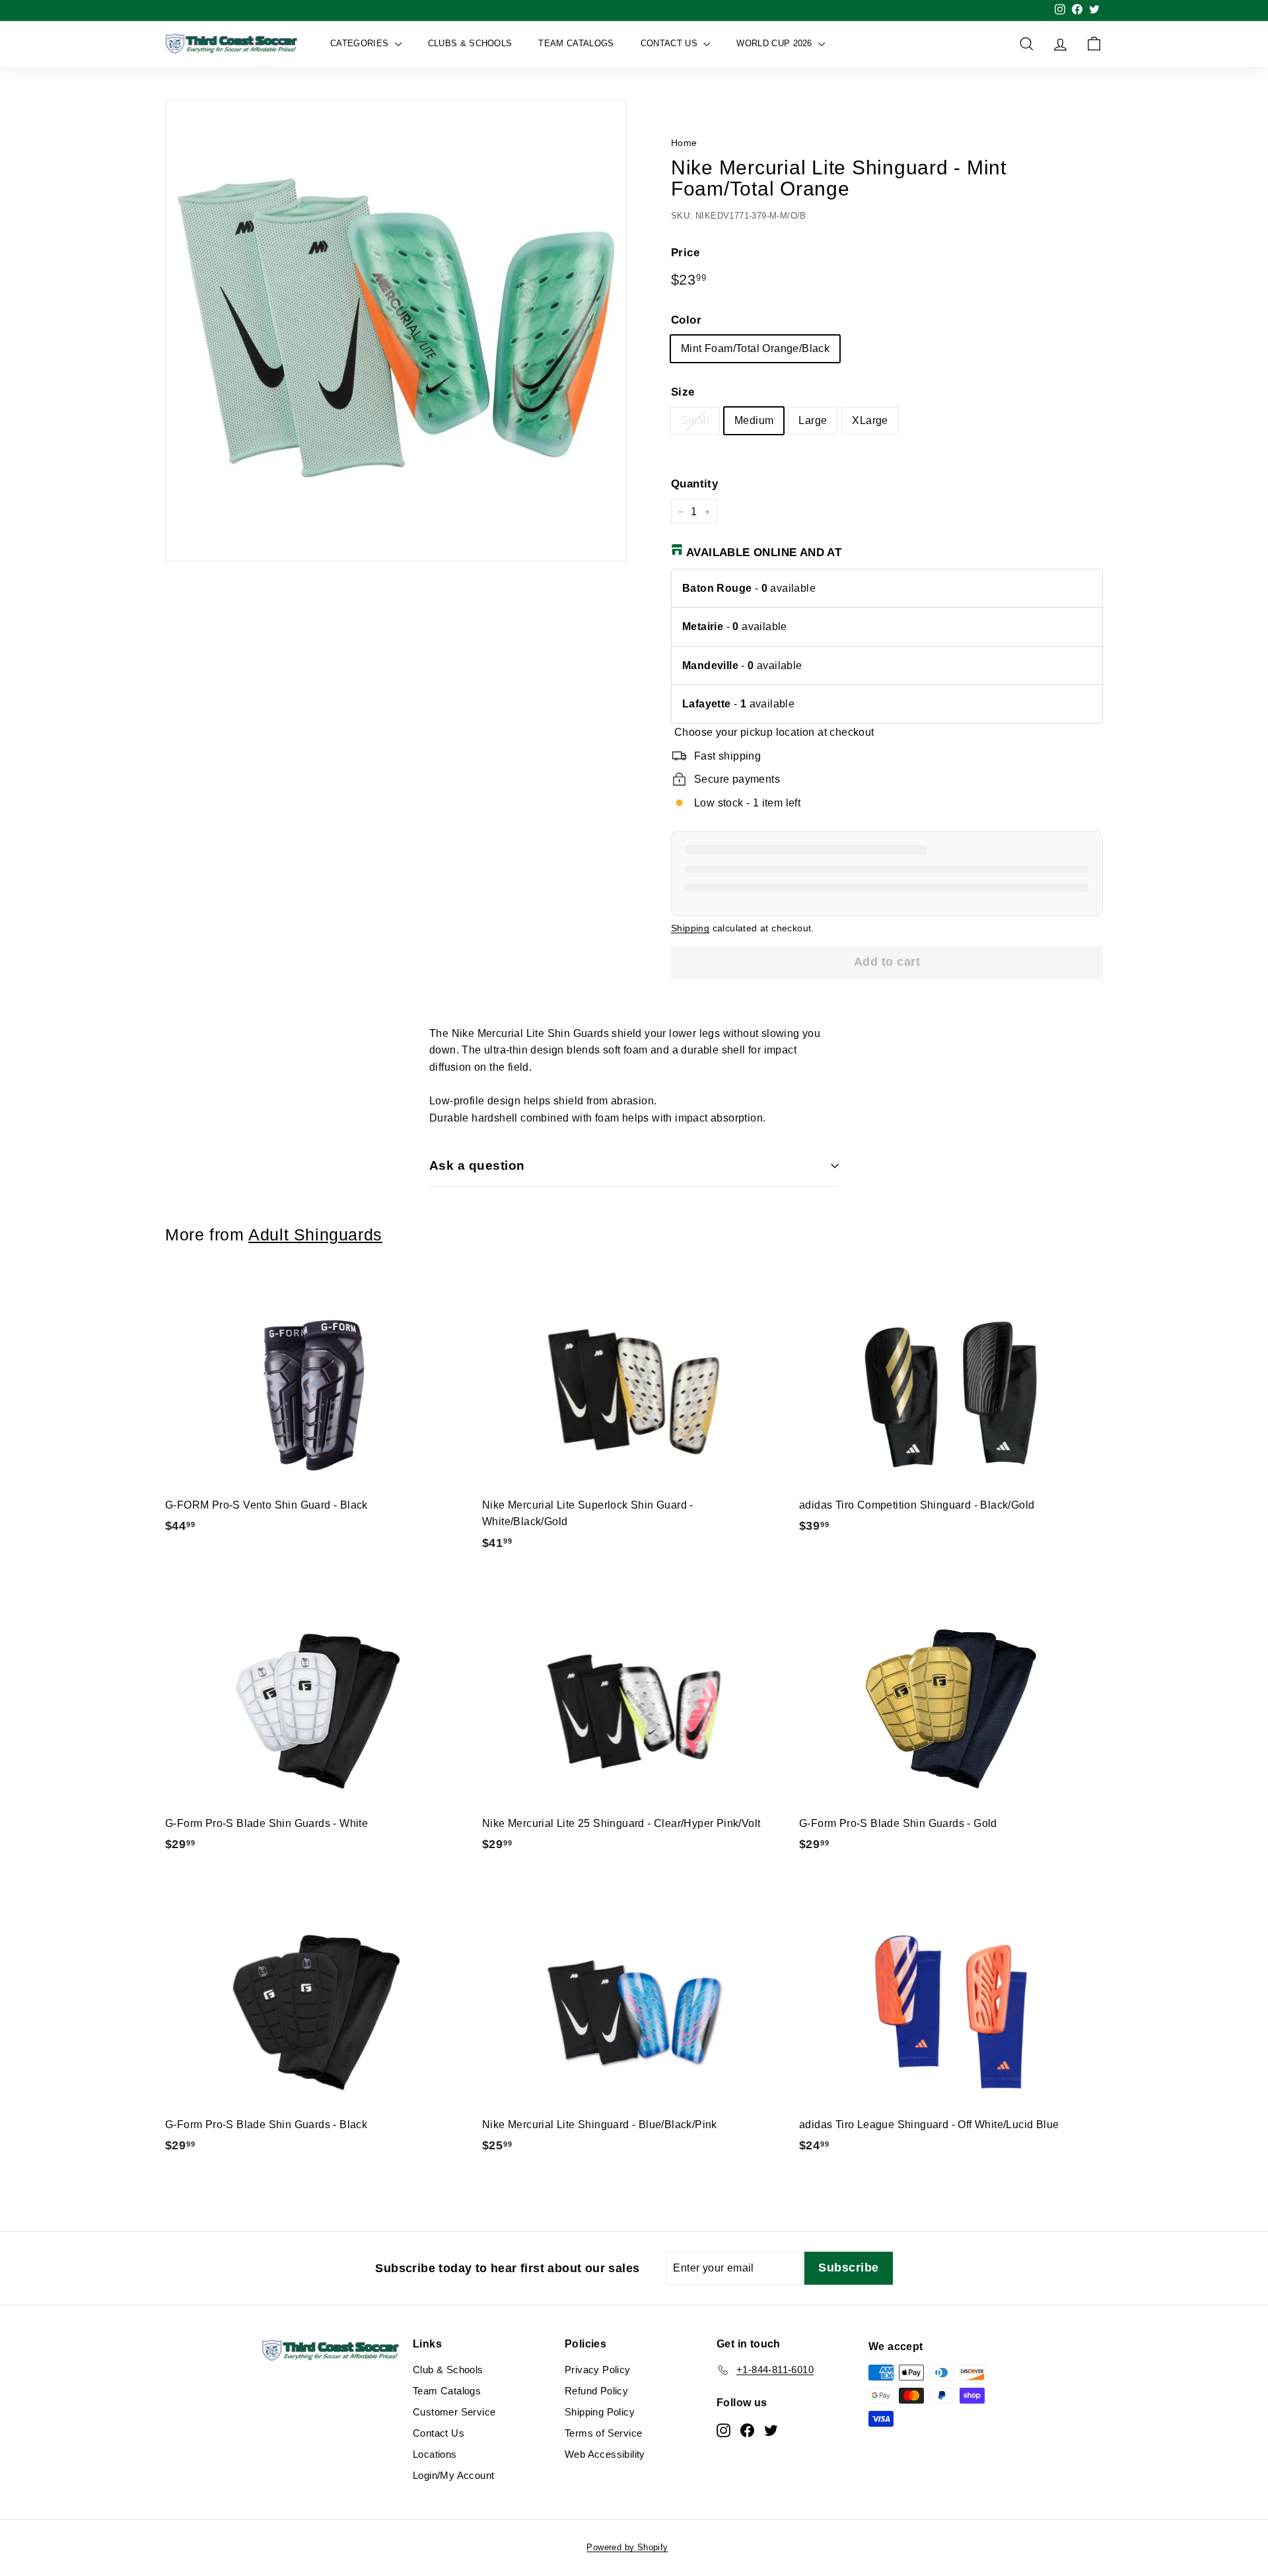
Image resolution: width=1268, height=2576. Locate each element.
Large (813, 420)
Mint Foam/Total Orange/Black (755, 348)
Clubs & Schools (470, 43)
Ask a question (477, 1165)
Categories (361, 43)
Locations (435, 2454)
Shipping (690, 928)
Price (685, 253)
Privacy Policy (598, 2370)
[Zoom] (396, 331)
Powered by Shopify (627, 2547)
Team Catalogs (576, 43)
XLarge (870, 420)
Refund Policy (596, 2391)
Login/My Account (453, 2475)
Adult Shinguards (315, 1235)
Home (684, 143)
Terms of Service (603, 2433)
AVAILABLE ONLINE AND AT (764, 553)
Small (695, 420)
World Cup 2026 (776, 43)
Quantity (694, 484)
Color (686, 320)
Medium (754, 420)
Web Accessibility (605, 2454)
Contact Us (671, 43)
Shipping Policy (600, 2412)
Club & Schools (448, 2370)
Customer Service (454, 2412)
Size (683, 392)
